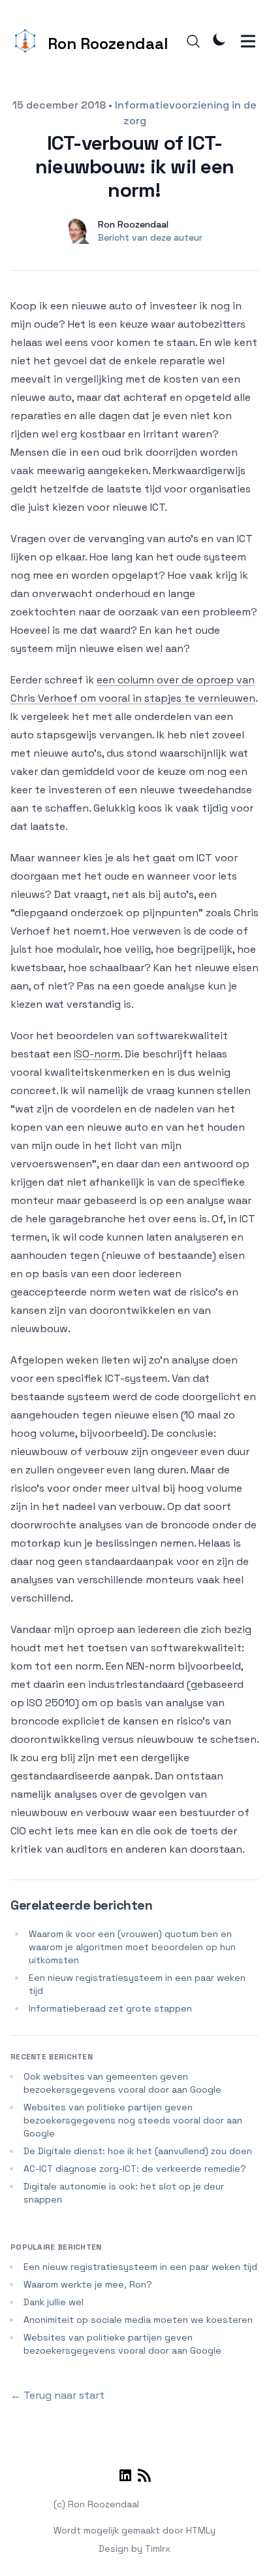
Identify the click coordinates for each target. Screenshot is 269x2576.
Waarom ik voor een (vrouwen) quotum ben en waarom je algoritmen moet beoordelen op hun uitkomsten (132, 1947)
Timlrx (158, 2549)
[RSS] (144, 2478)
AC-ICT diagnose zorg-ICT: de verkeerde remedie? (135, 2169)
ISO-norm (97, 1054)
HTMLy (201, 2530)
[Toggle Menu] (248, 41)
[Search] (193, 41)
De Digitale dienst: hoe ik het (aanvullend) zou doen (138, 2151)
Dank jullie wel (54, 2302)
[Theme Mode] (219, 39)
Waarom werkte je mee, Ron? (88, 2284)
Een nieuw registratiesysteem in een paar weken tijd (140, 2267)
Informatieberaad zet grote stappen (110, 2008)
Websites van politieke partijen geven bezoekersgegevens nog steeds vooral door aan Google (133, 2120)
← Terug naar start (57, 2395)
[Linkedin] (125, 2478)
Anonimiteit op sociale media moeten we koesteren (138, 2320)
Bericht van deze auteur (150, 237)
